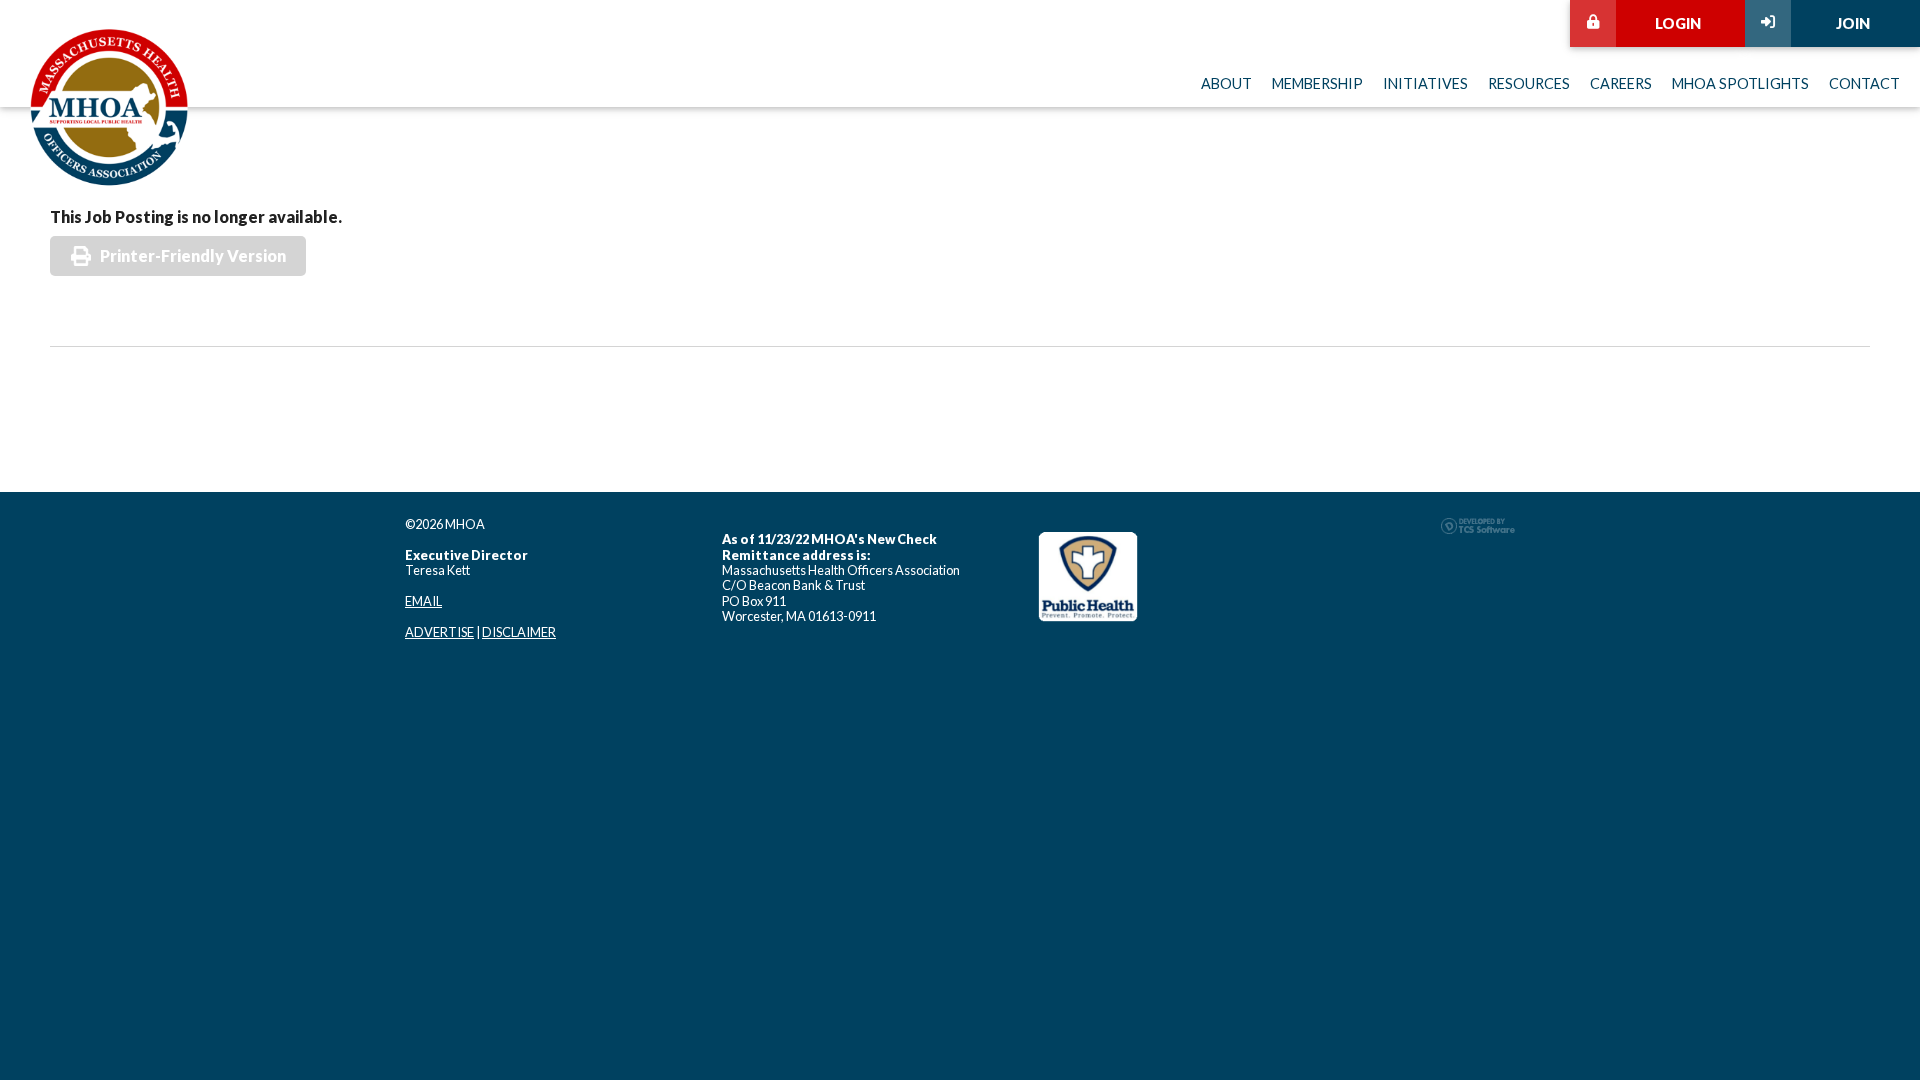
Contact (1864, 83)
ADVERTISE (439, 632)
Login (1678, 23)
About (1226, 83)
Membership (1317, 83)
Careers (1621, 83)
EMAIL (423, 601)
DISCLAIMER (519, 632)
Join (1853, 23)
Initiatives (1425, 83)
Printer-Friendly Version (193, 255)
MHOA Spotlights (1740, 83)
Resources (1529, 83)
